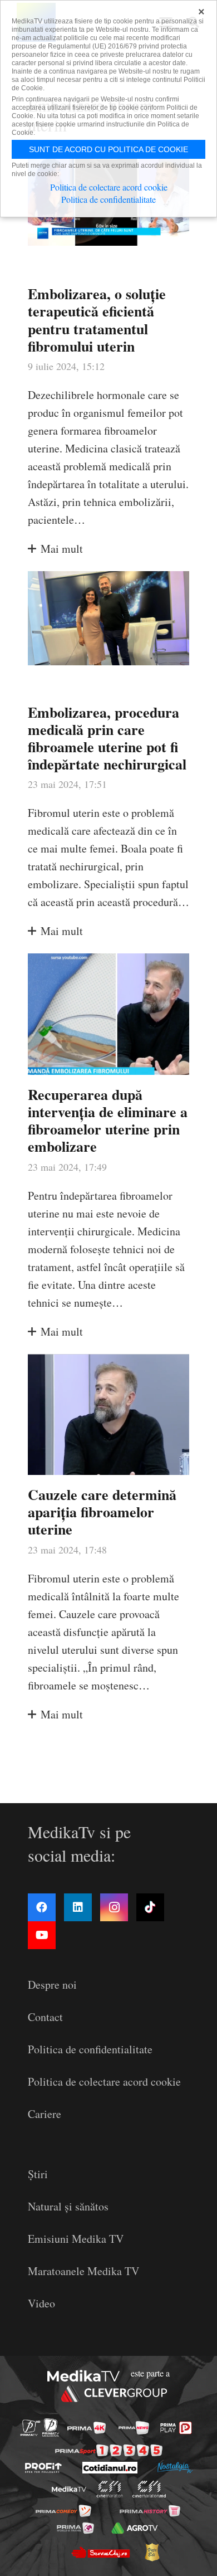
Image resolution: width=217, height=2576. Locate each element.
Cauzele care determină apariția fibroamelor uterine (102, 1512)
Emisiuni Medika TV (76, 2239)
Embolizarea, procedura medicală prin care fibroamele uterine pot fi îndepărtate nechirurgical (107, 738)
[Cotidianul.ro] (110, 2468)
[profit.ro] (43, 2468)
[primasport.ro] (109, 2450)
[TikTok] (150, 1907)
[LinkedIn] (78, 1907)
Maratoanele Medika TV (83, 2271)
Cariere (45, 2114)
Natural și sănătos (68, 2206)
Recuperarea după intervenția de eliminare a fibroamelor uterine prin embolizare (108, 1121)
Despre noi (52, 1985)
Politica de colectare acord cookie (104, 2081)
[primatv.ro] (30, 2428)
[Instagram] (114, 1907)
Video (41, 2303)
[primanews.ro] (134, 2428)
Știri (38, 2174)
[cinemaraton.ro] (110, 2489)
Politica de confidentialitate (90, 2049)
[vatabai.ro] (152, 2552)
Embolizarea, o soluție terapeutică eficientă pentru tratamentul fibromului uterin (97, 320)
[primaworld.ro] (75, 2528)
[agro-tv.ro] (134, 2528)
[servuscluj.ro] (100, 2552)
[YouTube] (42, 1935)
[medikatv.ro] (69, 2489)
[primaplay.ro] (176, 2428)
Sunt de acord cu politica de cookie (108, 149)
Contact (45, 2017)
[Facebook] (42, 1907)
